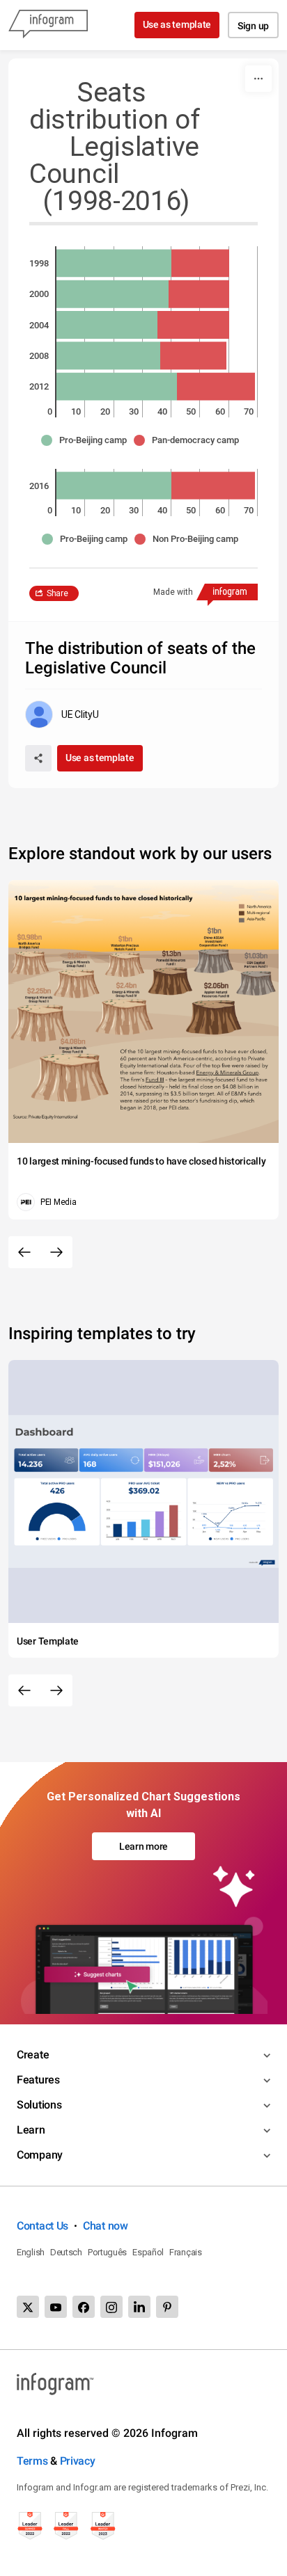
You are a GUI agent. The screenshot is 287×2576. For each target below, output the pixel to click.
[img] (114, 263)
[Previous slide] (24, 1252)
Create (33, 2055)
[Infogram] (48, 25)
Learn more (143, 1846)
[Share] (38, 758)
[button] (87, 440)
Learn (31, 2130)
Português (107, 2252)
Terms (32, 2461)
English (31, 2252)
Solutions (39, 2105)
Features (38, 2080)
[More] (258, 79)
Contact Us (42, 2226)
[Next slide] (56, 1252)
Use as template (177, 24)
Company (40, 2155)
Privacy (78, 2461)
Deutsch (66, 2252)
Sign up (253, 26)
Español (148, 2252)
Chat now (106, 2226)
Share (57, 593)
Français (186, 2252)
